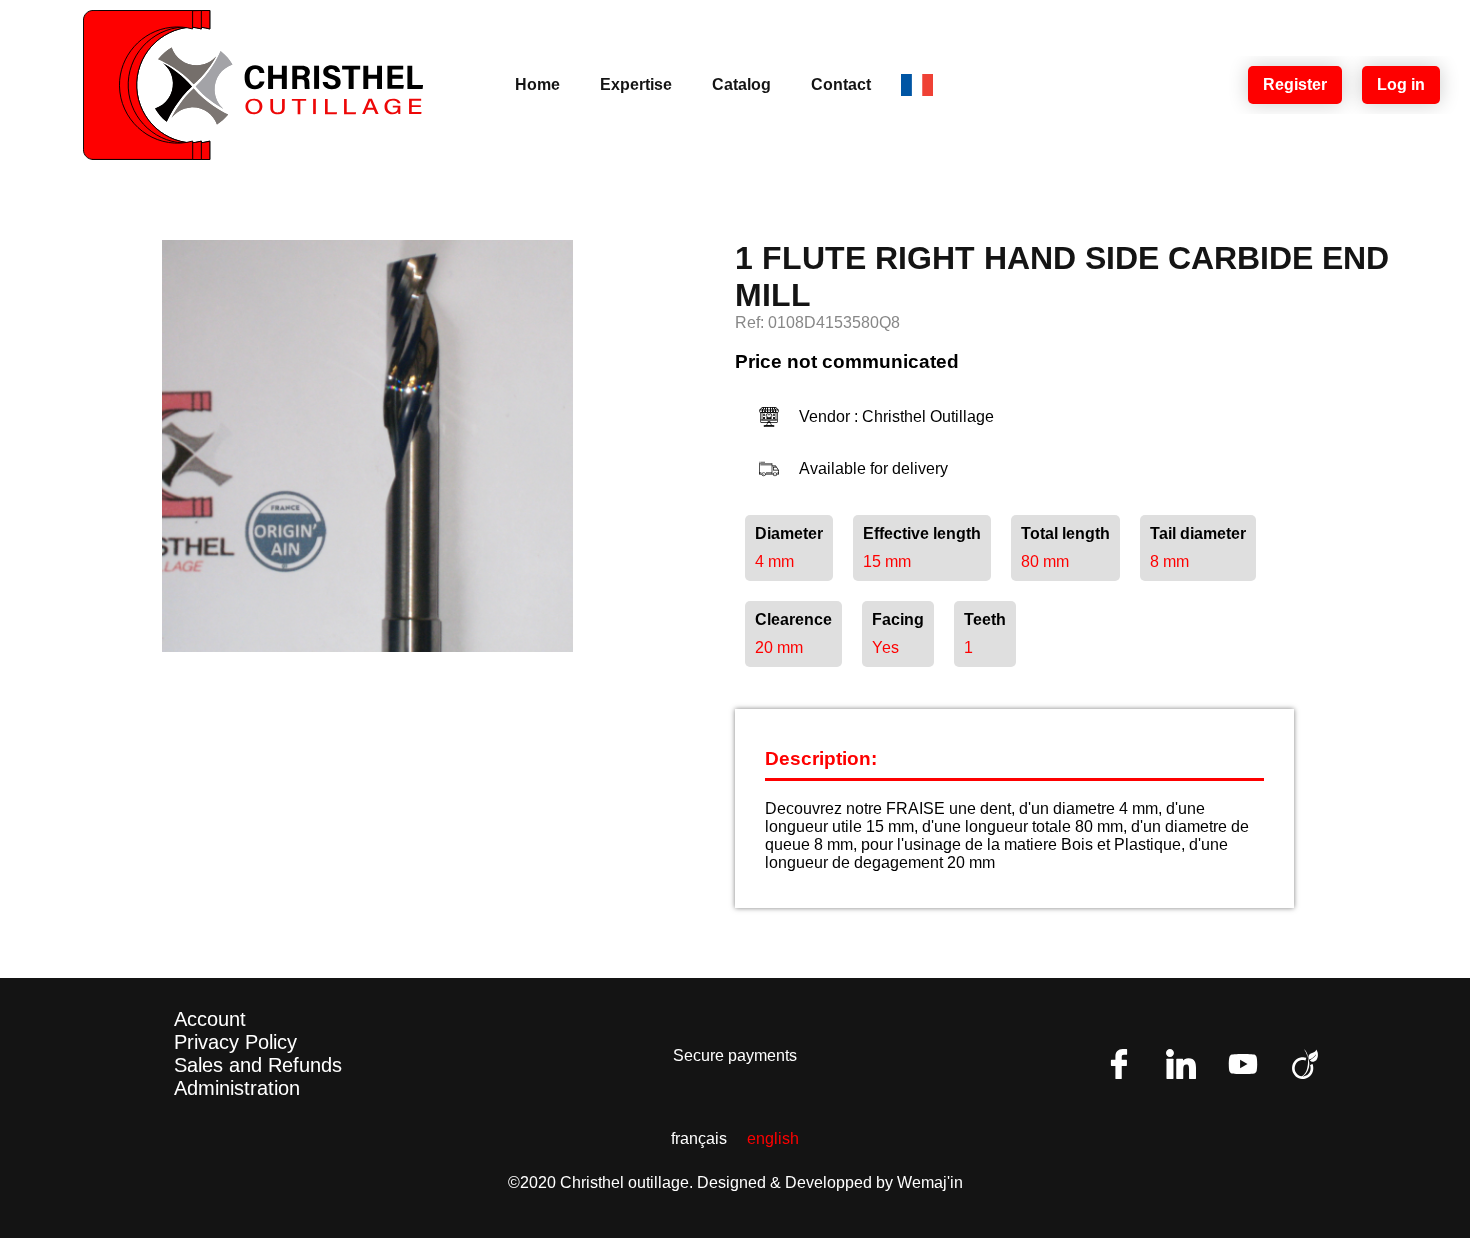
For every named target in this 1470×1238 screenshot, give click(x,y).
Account (210, 1019)
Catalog (741, 84)
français (699, 1138)
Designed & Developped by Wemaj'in (830, 1182)
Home (537, 84)
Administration (237, 1088)
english (773, 1138)
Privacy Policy (235, 1042)
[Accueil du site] (253, 85)
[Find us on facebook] (1119, 1064)
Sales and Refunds (258, 1065)
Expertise (636, 84)
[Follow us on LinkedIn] (1181, 1064)
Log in (1401, 84)
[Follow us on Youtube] (1243, 1064)
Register (1295, 84)
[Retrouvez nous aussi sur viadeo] (1305, 1064)
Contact (841, 84)
